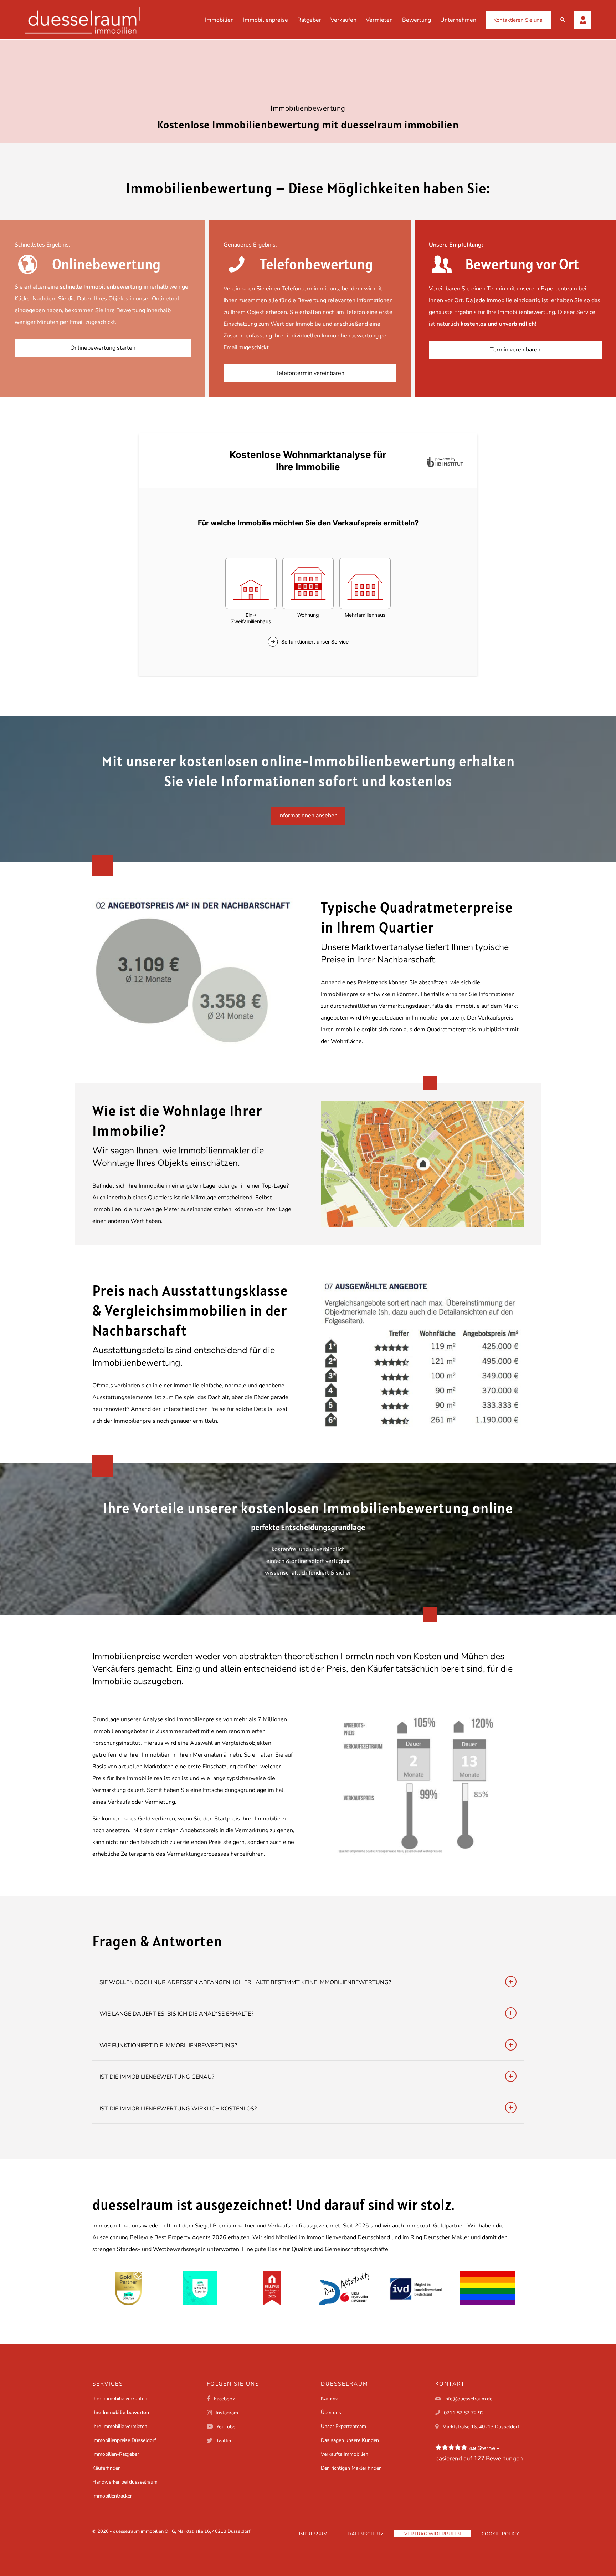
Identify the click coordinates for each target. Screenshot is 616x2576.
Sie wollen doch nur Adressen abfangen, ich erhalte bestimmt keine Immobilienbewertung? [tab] (245, 1982)
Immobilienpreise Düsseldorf (124, 2440)
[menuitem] (219, 20)
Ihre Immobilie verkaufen (120, 2399)
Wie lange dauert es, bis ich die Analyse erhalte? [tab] (176, 2014)
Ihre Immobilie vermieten (120, 2426)
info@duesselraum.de (468, 2399)
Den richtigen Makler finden (351, 2468)
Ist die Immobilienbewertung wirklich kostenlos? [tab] (178, 2109)
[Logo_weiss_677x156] (82, 20)
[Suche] (563, 20)
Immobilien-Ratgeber (116, 2454)
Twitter (224, 2441)
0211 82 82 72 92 (464, 2413)
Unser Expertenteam (343, 2426)
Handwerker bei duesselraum (125, 2482)
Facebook (224, 2399)
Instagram (227, 2413)
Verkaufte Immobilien (345, 2454)
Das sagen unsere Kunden (350, 2440)
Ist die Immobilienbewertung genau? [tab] (157, 2077)
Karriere (329, 2399)
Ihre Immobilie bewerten (121, 2412)
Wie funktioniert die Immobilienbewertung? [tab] (168, 2046)
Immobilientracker (112, 2496)
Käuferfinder (106, 2468)
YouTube (226, 2427)
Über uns (331, 2412)
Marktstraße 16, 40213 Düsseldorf (481, 2427)
